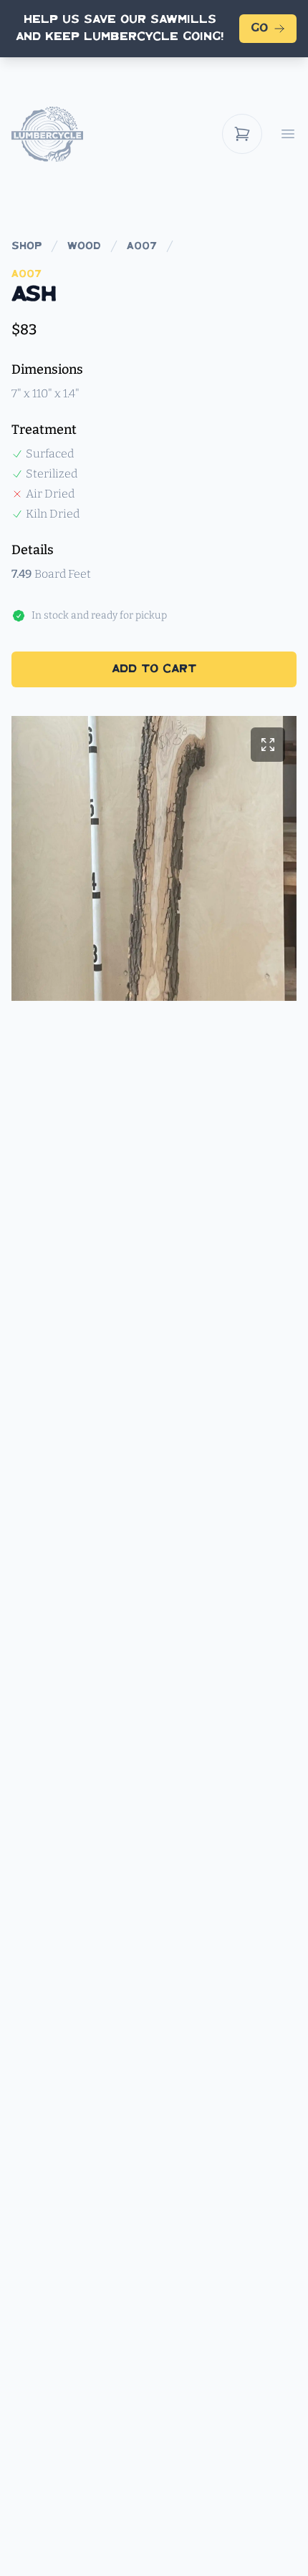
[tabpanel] (154, 858)
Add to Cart (154, 669)
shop (27, 246)
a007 (142, 246)
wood (84, 246)
